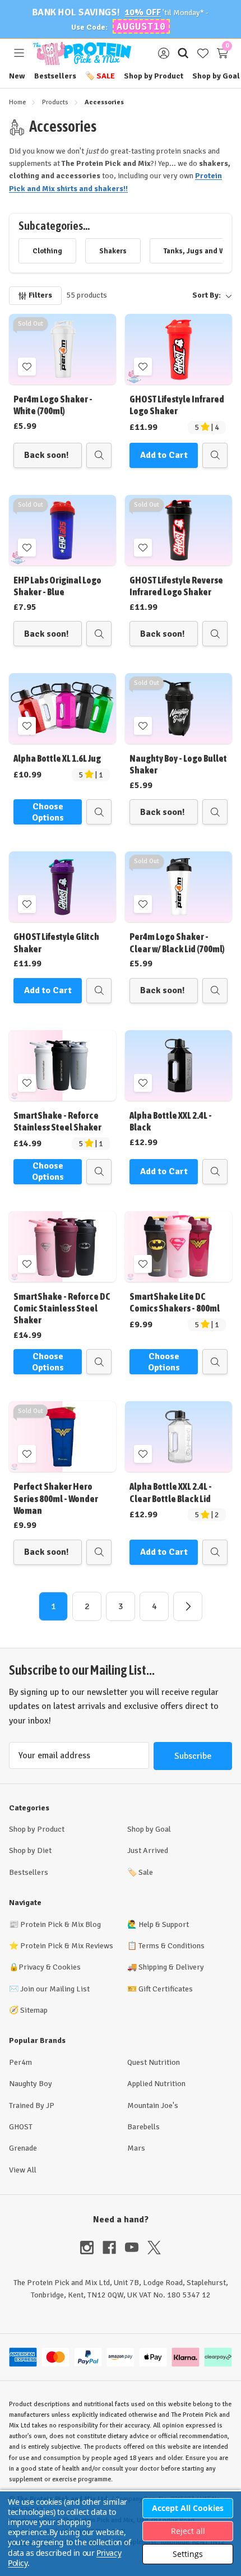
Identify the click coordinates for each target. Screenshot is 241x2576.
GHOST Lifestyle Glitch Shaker (56, 942)
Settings (188, 2554)
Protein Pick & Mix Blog (61, 1924)
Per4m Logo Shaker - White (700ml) (53, 405)
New (17, 76)
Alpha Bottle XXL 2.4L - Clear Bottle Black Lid (171, 1492)
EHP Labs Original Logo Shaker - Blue (57, 586)
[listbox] (174, 295)
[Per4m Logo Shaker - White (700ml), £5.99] (62, 349)
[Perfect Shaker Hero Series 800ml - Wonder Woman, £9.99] (62, 1437)
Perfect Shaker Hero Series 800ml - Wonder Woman (56, 1498)
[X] (154, 2248)
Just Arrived (148, 1850)
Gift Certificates (166, 1989)
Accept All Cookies (188, 2508)
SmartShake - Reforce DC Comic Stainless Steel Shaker (62, 1308)
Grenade (23, 2148)
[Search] (183, 54)
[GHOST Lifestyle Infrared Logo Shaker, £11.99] (179, 349)
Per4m (20, 2062)
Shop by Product (154, 76)
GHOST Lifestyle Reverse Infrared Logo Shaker (176, 586)
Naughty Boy (31, 2084)
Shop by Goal (216, 76)
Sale (100, 76)
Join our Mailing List (55, 1989)
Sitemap (34, 2010)
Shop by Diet (30, 1850)
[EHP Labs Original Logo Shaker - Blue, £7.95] (62, 530)
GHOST (21, 2127)
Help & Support (164, 1924)
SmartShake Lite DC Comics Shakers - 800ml (175, 1302)
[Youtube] (136, 2248)
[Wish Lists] (203, 54)
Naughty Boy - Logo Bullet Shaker (178, 764)
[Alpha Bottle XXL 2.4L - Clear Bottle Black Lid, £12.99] (179, 1437)
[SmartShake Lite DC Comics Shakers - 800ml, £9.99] (179, 1247)
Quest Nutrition (154, 2062)
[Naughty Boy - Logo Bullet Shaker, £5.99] (179, 708)
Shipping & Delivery (171, 1967)
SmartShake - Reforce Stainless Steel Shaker (57, 1121)
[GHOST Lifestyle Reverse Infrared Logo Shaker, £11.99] (179, 530)
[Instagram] (91, 2248)
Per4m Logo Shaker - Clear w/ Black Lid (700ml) (177, 942)
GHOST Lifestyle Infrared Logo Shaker (177, 405)
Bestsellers (55, 76)
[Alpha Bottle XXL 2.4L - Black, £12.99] (179, 1065)
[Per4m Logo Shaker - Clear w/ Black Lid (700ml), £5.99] (179, 887)
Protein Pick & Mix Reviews (67, 1946)
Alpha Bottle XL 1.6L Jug (57, 758)
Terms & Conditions (172, 1946)
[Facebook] (114, 2248)
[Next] (188, 1606)
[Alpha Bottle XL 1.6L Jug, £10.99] (62, 708)
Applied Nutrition (156, 2084)
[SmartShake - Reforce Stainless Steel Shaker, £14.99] (62, 1065)
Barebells (143, 2127)
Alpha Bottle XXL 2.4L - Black (171, 1121)
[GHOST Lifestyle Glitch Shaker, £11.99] (62, 887)
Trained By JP (32, 2105)
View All (23, 2170)
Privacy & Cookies (50, 1967)
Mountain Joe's (153, 2105)
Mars (136, 2148)
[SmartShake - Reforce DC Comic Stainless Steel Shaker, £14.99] (62, 1247)
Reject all (188, 2531)
